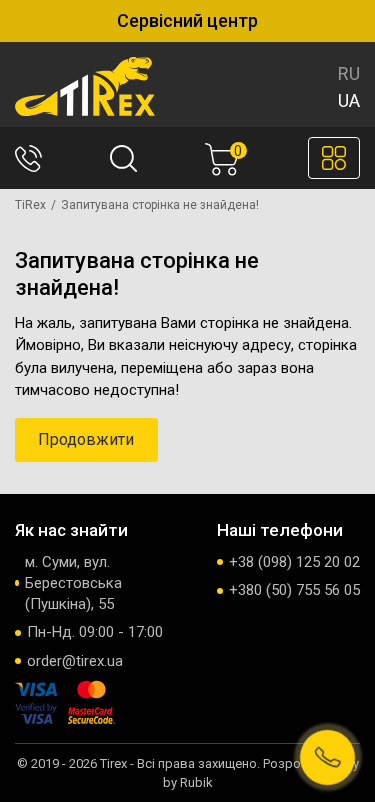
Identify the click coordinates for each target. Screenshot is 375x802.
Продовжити (86, 439)
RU (349, 73)
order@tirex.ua (75, 661)
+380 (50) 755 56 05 (294, 590)
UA (349, 100)
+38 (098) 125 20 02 (294, 562)
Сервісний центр (187, 20)
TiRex (30, 205)
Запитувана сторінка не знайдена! (160, 205)
